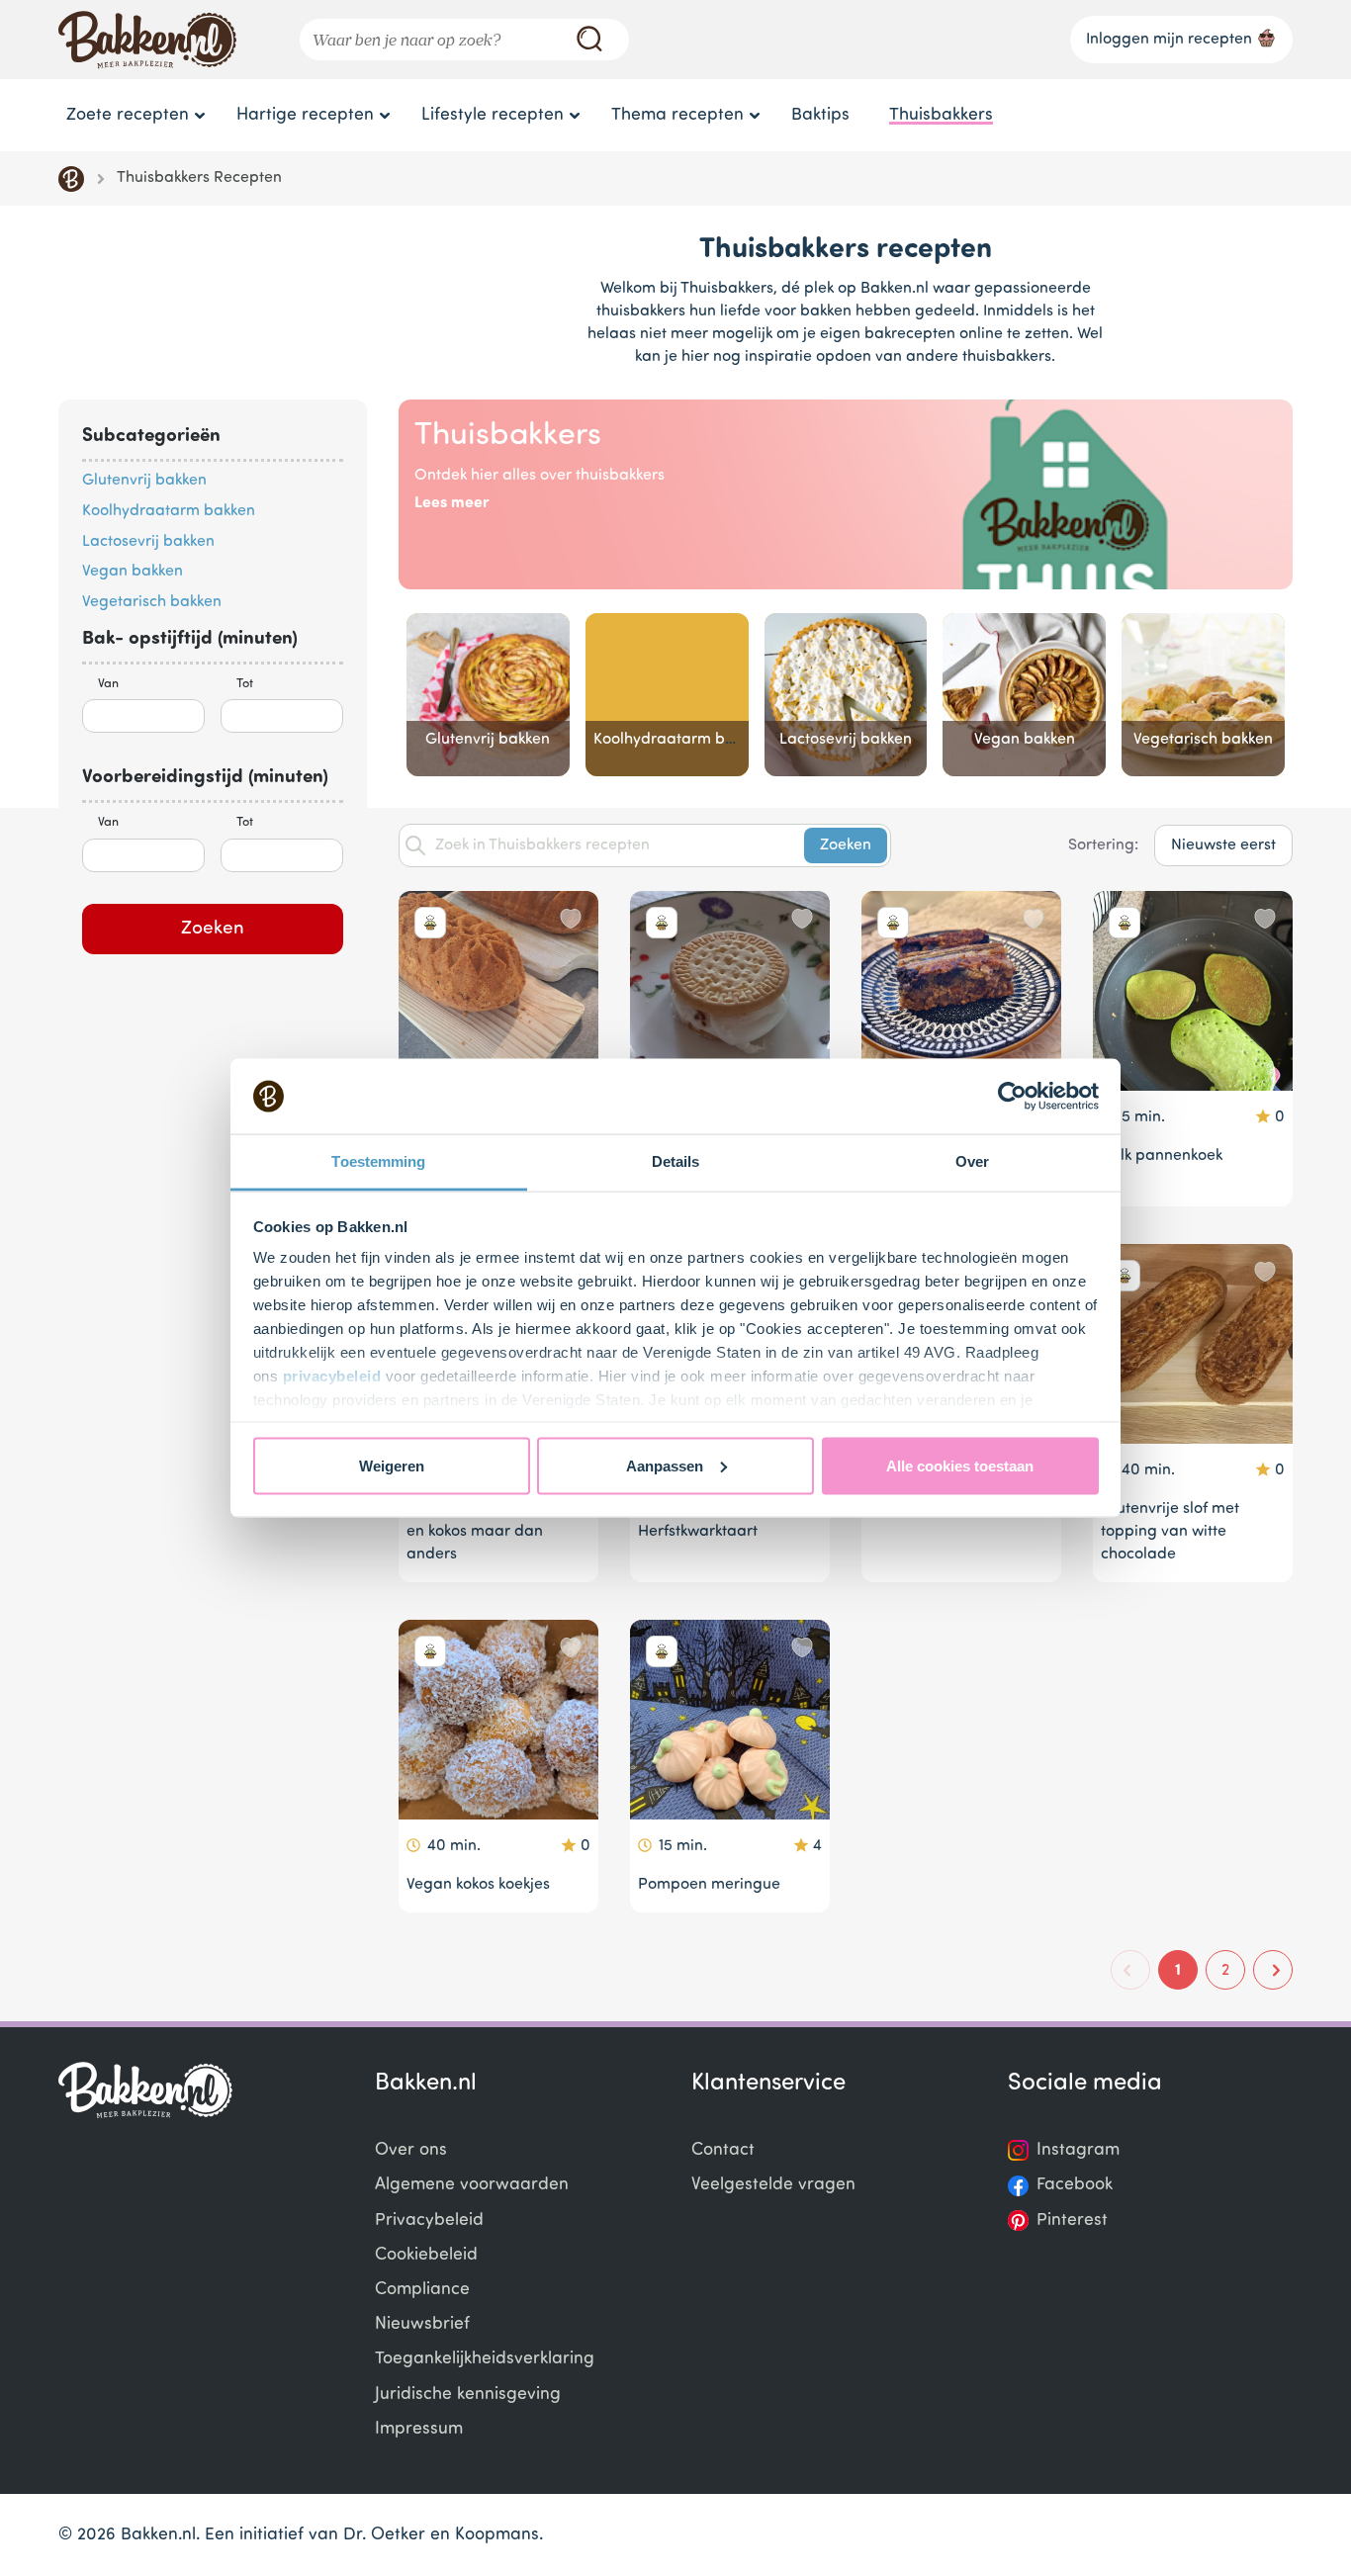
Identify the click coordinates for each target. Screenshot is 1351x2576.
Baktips (820, 115)
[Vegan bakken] (1024, 695)
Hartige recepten (305, 115)
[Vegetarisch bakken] (1203, 695)
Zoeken (213, 929)
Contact (723, 2150)
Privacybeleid (429, 2221)
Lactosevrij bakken (148, 542)
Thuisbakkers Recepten (199, 178)
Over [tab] (972, 1161)
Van (108, 684)
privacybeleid (332, 1376)
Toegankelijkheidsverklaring (485, 2359)
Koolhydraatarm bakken (169, 511)
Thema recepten (677, 115)
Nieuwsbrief (422, 2324)
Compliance (422, 2290)
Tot (245, 684)
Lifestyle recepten (493, 115)
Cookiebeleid (426, 2255)
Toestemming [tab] (378, 1161)
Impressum (419, 2429)
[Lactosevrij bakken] (846, 695)
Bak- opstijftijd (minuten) (190, 639)
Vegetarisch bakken (152, 602)
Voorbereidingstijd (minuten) (205, 778)
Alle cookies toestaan (960, 1465)
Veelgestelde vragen (773, 2185)
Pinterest (1072, 2221)
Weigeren (392, 1465)
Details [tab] (676, 1161)
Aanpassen (665, 1465)
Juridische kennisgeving (468, 2395)
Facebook (1075, 2185)
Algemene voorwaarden (472, 2185)
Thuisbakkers (941, 115)
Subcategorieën (151, 437)
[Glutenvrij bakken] (488, 695)
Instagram (1078, 2150)
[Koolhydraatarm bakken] (667, 695)
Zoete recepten (128, 115)
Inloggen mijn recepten (1169, 40)
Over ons (411, 2150)
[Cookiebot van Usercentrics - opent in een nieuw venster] (1012, 1097)
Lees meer (452, 503)
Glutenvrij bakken (144, 481)
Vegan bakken (133, 572)
